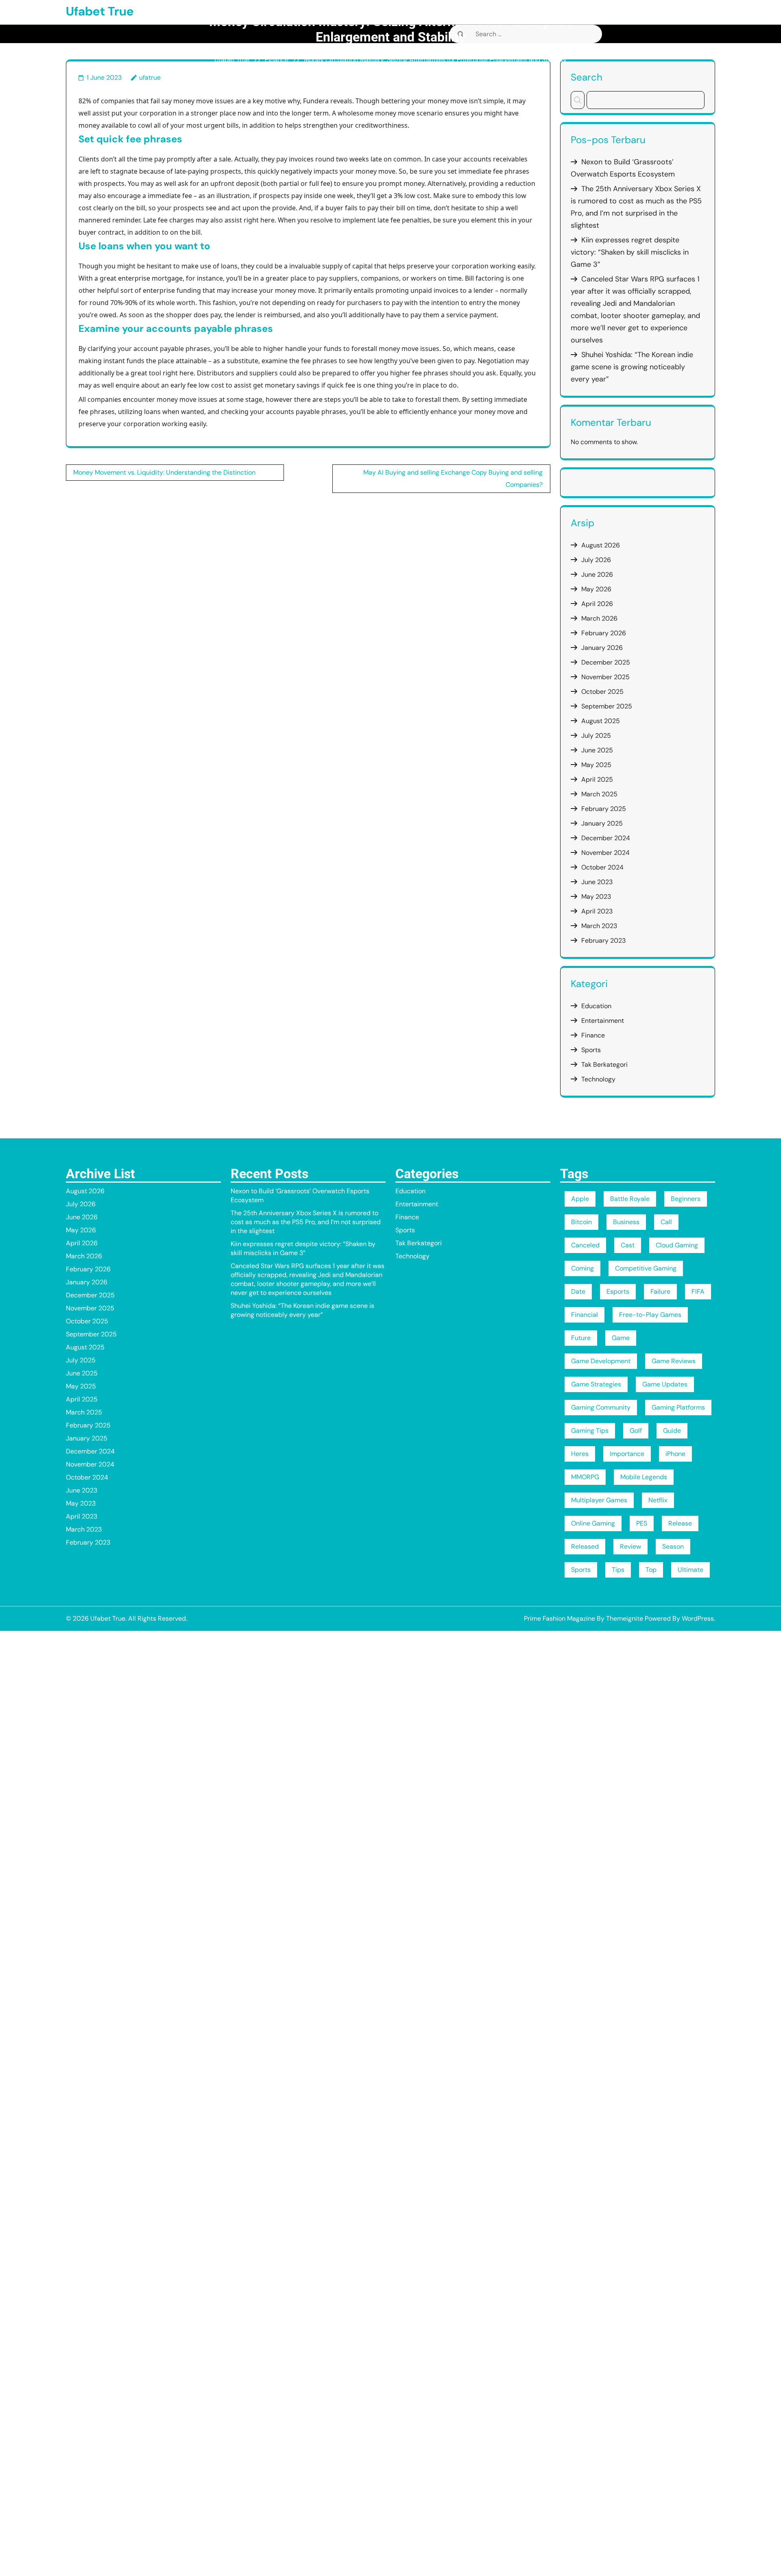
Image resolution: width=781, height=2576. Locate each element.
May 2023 (596, 897)
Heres (580, 1454)
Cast (628, 1245)
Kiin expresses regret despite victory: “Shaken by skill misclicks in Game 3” (630, 252)
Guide (672, 1431)
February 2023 (603, 940)
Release (680, 1523)
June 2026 (597, 574)
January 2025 (602, 823)
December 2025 (606, 662)
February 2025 (604, 809)
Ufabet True (100, 11)
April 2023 (597, 911)
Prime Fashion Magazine (560, 1618)
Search (587, 77)
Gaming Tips (590, 1431)
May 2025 (596, 765)
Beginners (686, 1199)
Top (651, 1570)
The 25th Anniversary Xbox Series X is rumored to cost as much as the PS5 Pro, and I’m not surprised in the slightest (306, 1222)
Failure (660, 1291)
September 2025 (607, 706)
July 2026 (596, 560)
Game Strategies (596, 1384)
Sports (591, 1050)
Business (626, 1222)
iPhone (675, 1454)
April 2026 (597, 604)
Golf (636, 1431)
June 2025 (597, 750)
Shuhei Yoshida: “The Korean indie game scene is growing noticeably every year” (632, 367)
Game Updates (665, 1384)
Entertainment (603, 1021)
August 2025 (601, 721)
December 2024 (606, 838)
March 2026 (599, 618)
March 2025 (599, 794)
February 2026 (604, 633)
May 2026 (596, 589)
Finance (277, 60)
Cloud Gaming (677, 1245)
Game (621, 1338)
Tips (618, 1570)
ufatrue (150, 77)
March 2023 (599, 926)
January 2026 (602, 648)
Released (585, 1546)
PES (642, 1523)
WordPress (698, 1618)
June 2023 (597, 882)
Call (666, 1222)
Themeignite (625, 1618)
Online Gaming (593, 1523)
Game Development (601, 1361)
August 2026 (601, 545)
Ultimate (690, 1570)
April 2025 (597, 779)
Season (673, 1546)
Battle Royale (630, 1199)
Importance (627, 1454)
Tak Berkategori (604, 1065)
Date (578, 1291)
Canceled (585, 1245)
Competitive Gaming (646, 1268)
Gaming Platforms (678, 1407)
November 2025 (605, 677)
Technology (598, 1079)
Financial (585, 1315)
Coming (582, 1268)
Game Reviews (674, 1361)
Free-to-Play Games (650, 1315)
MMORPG (585, 1477)
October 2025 (602, 692)
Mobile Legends (644, 1477)
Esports (618, 1291)
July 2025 (596, 736)
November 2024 (605, 853)
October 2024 (602, 867)
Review (630, 1546)
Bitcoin (581, 1222)
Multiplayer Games (599, 1500)
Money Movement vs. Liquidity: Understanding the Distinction (164, 472)
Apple (580, 1199)
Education (596, 1006)
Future (581, 1338)
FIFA (698, 1291)
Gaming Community (601, 1407)
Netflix (658, 1500)
